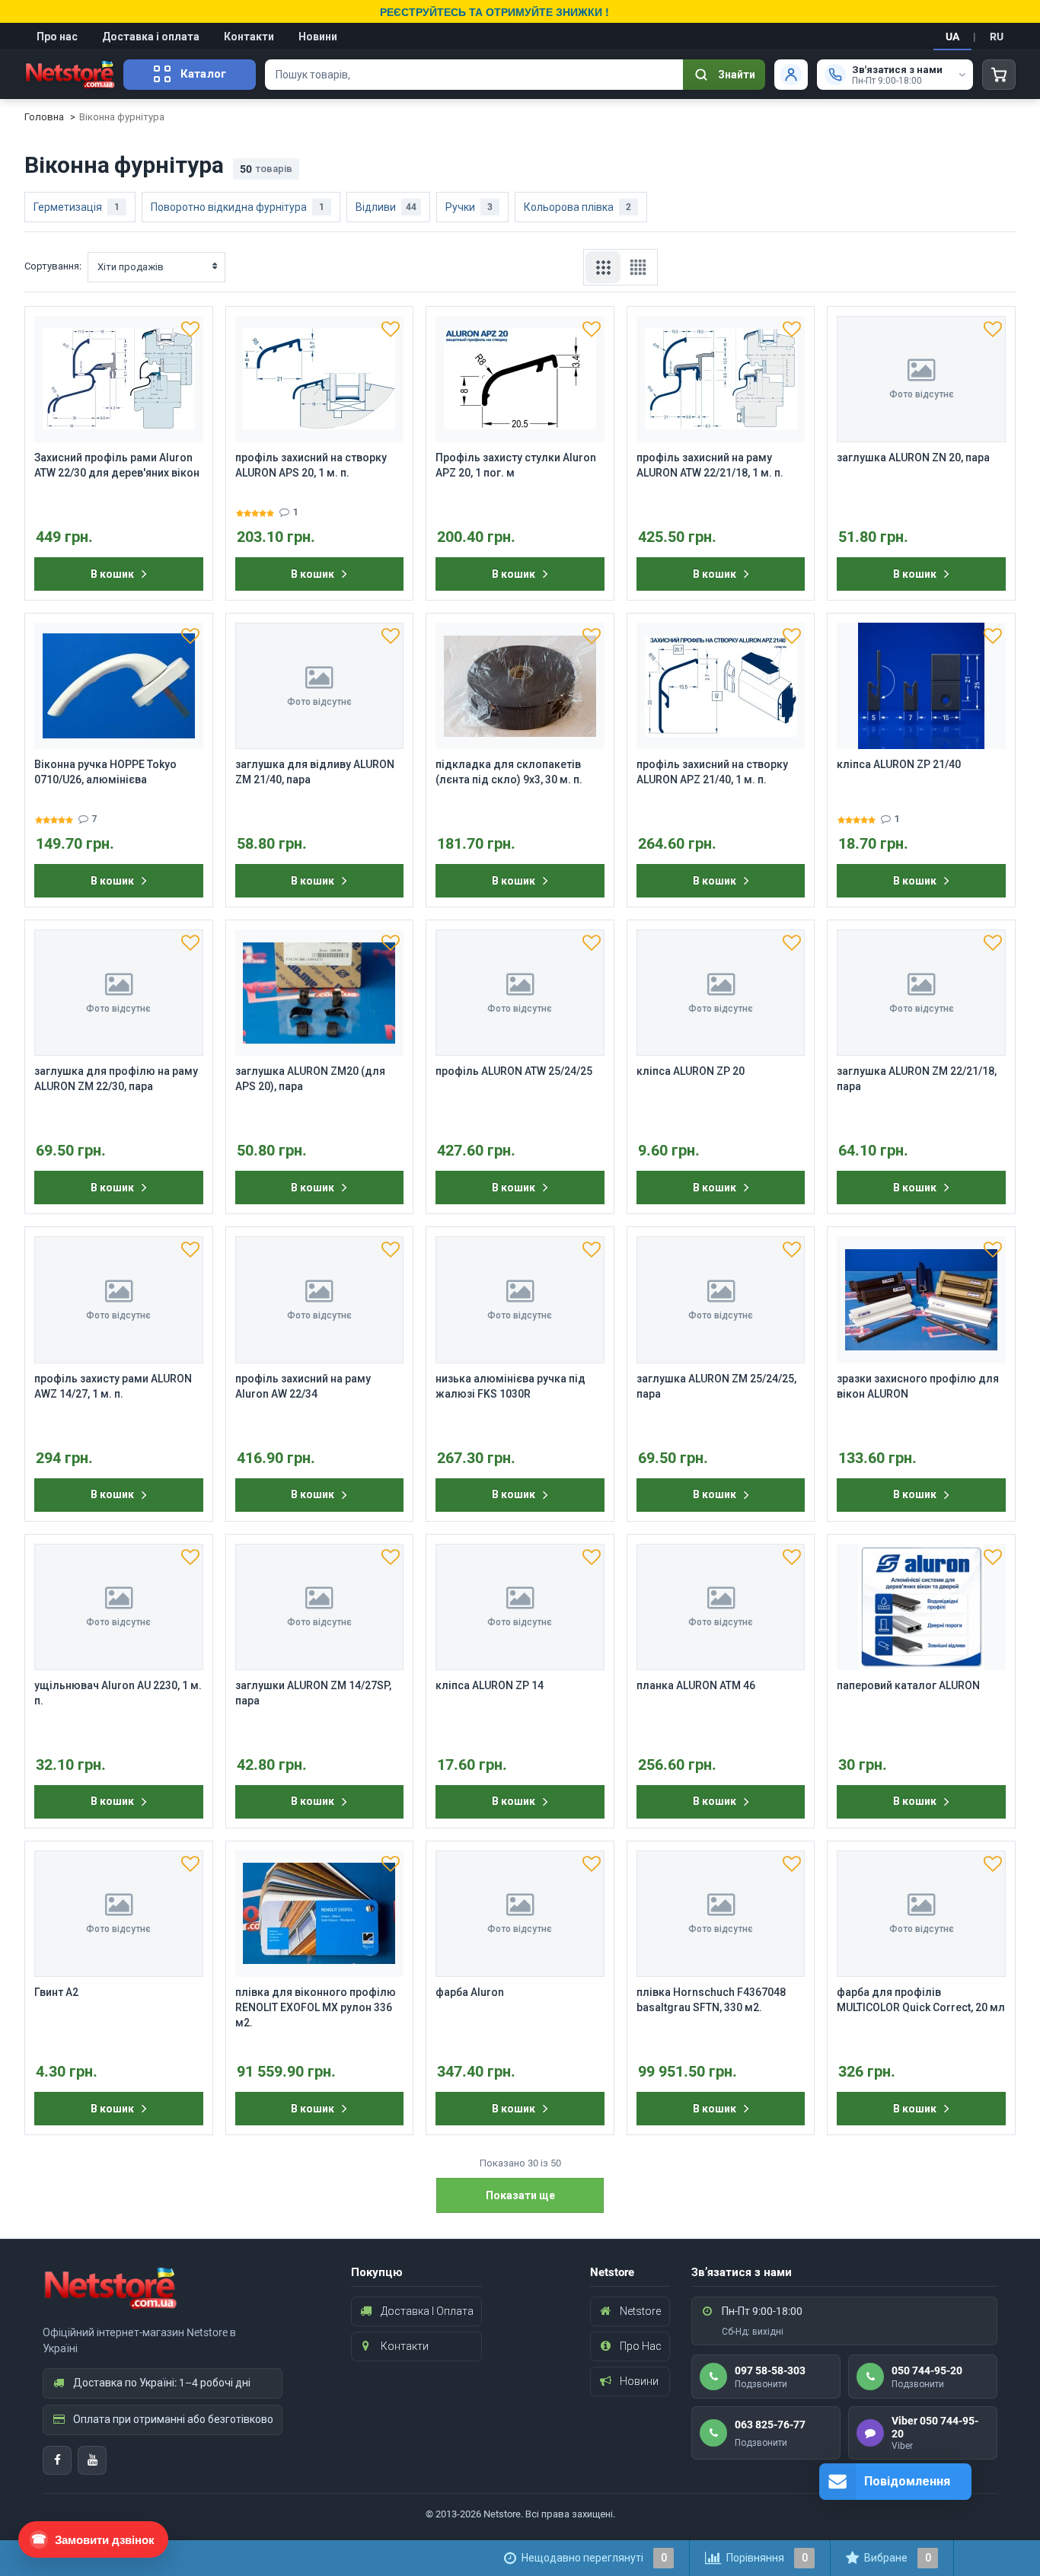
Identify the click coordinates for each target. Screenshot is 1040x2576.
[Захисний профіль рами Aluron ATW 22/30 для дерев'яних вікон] (119, 379)
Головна (44, 117)
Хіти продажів (131, 267)
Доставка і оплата (151, 37)
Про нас (57, 37)
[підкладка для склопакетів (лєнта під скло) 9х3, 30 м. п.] (520, 686)
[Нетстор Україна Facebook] (57, 2460)
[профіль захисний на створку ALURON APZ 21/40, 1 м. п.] (721, 686)
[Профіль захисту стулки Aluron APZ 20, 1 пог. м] (520, 379)
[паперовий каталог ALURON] (921, 1607)
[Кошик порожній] (999, 75)
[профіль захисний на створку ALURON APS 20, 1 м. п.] (320, 379)
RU (997, 37)
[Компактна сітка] (638, 267)
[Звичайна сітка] (603, 267)
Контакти (249, 37)
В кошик (112, 574)
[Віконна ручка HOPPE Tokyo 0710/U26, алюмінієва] (119, 686)
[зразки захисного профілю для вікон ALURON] (921, 1299)
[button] (190, 329)
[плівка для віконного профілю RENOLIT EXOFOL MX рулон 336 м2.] (320, 1914)
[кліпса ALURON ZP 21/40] (921, 686)
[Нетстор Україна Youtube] (92, 2460)
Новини (318, 37)
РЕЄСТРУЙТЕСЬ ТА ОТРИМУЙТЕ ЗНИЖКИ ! (494, 11)
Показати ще (520, 2195)
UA (952, 37)
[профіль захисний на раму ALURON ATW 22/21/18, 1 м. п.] (721, 379)
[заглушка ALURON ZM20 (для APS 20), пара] (320, 993)
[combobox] (474, 75)
